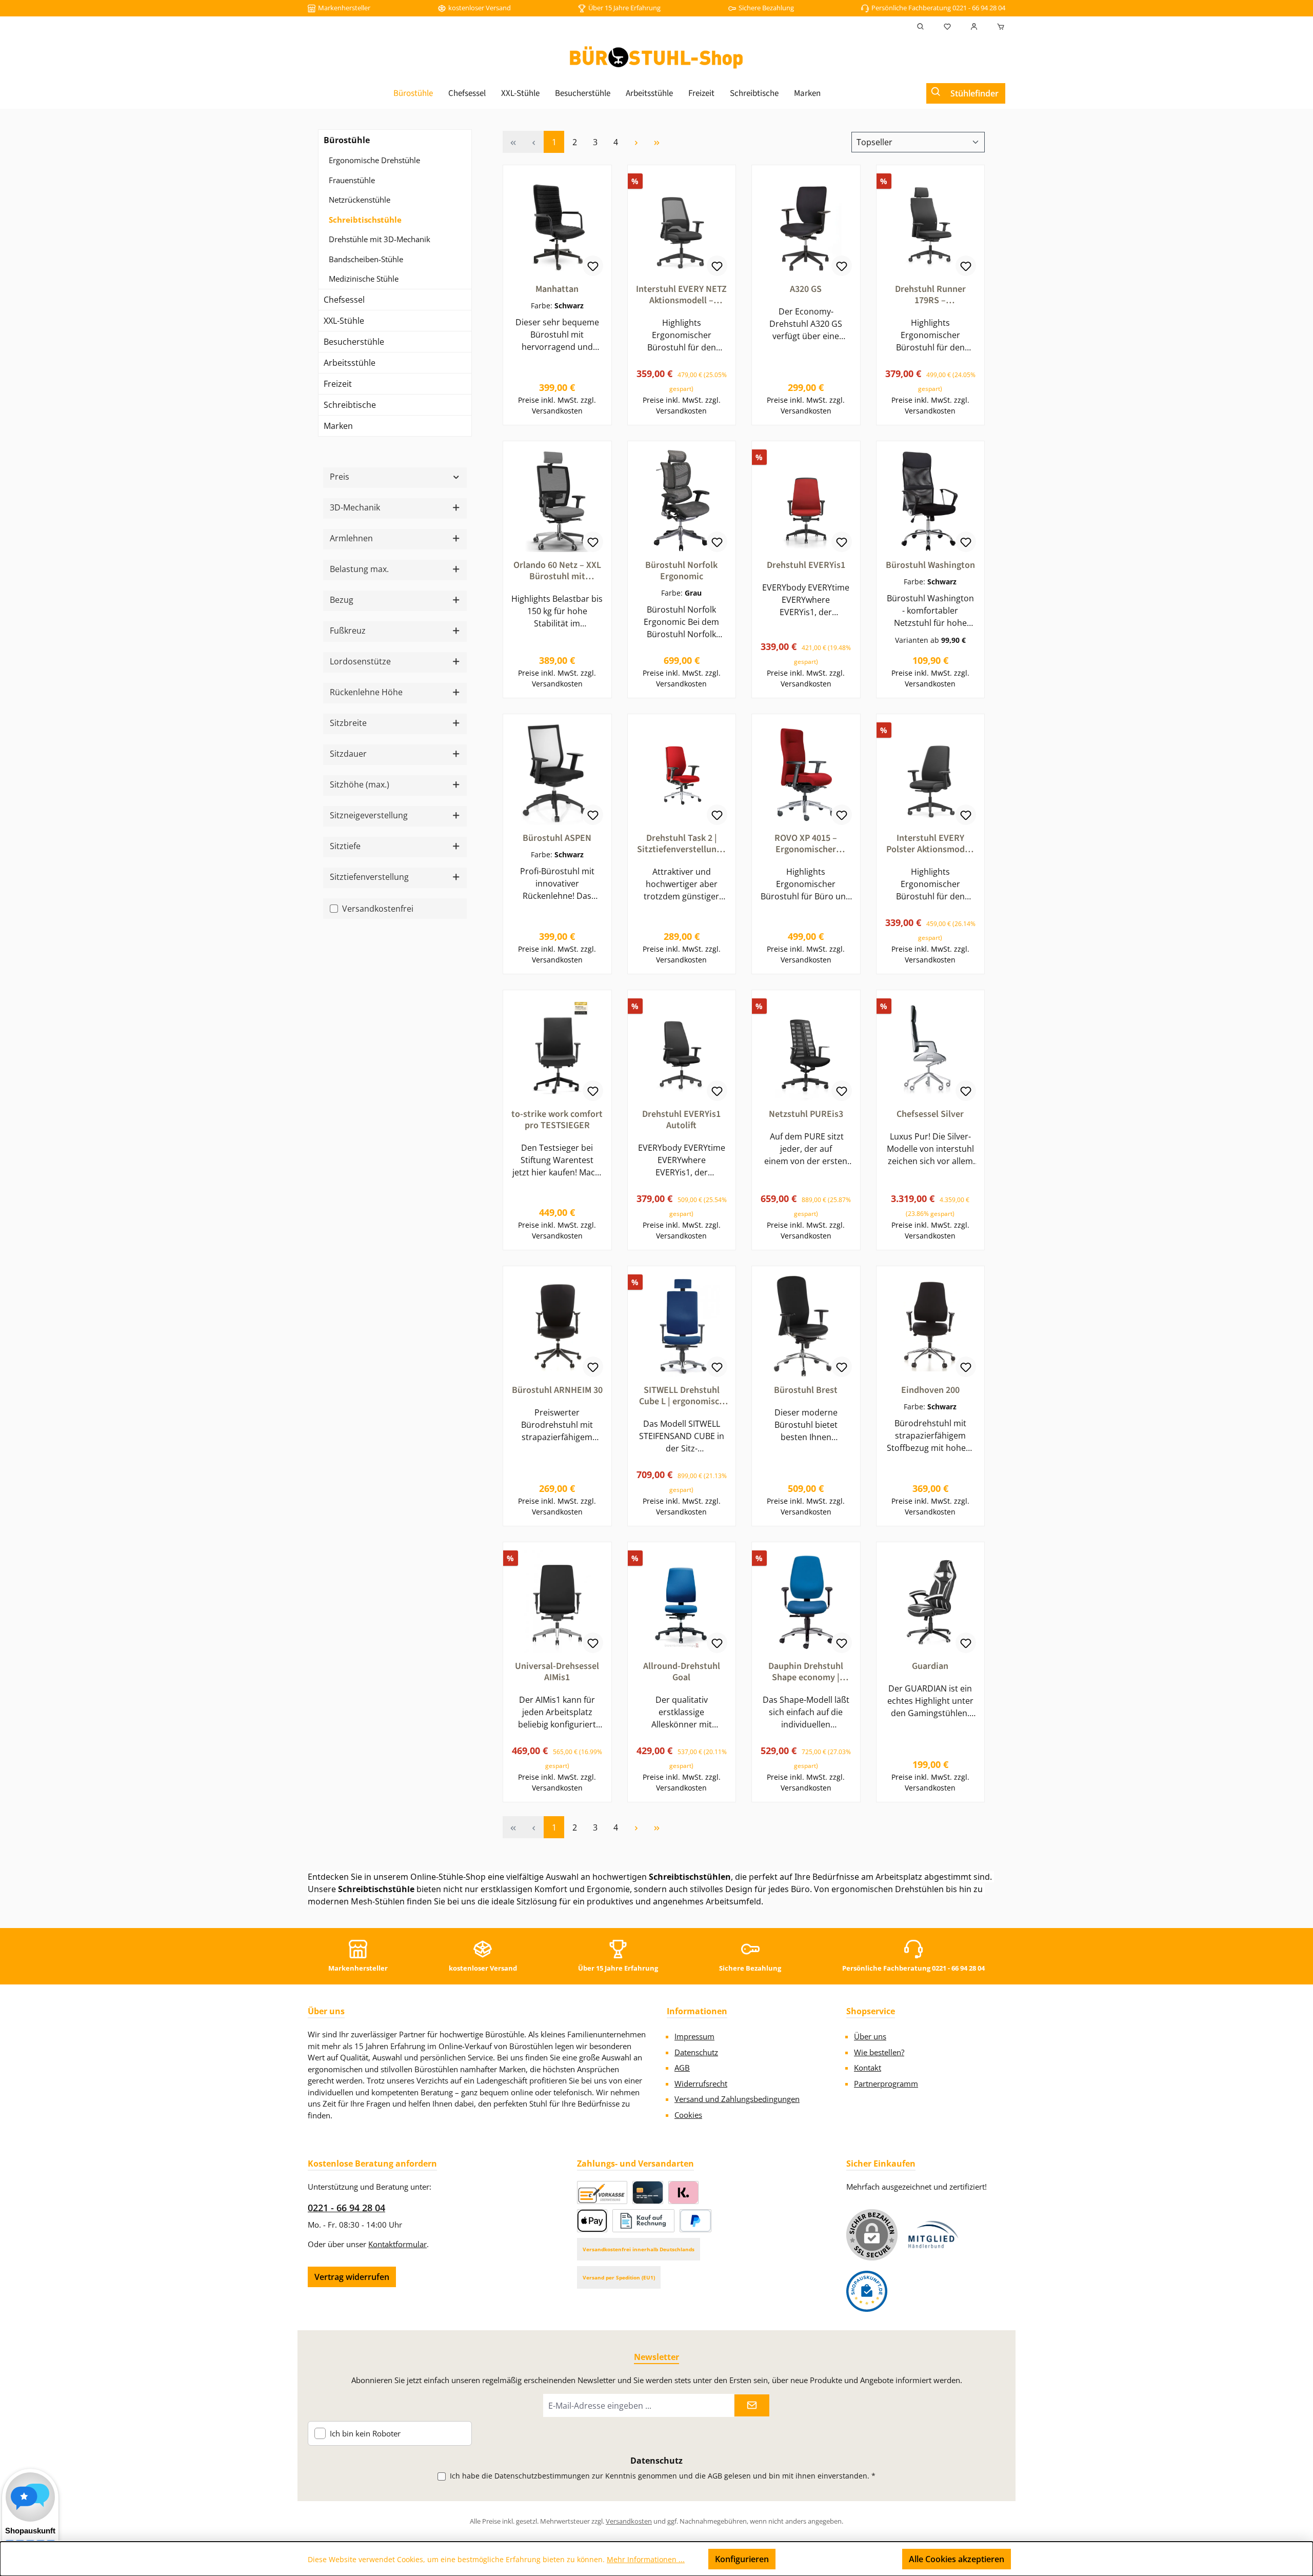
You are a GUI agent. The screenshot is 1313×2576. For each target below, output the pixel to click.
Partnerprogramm (886, 2083)
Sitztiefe (345, 846)
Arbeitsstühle (350, 363)
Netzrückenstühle (360, 200)
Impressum (694, 2036)
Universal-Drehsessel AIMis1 (557, 1672)
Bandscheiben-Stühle (366, 259)
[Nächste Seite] (636, 142)
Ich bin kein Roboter (365, 2434)
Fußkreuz (348, 631)
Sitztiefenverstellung (369, 877)
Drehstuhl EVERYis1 (806, 565)
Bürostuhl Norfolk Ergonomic (681, 571)
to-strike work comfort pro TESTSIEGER (557, 1120)
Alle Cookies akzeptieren (957, 2559)
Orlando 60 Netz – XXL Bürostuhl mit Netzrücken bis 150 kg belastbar (557, 571)
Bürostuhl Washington (930, 565)
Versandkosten (629, 2521)
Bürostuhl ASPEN (557, 838)
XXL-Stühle (344, 321)
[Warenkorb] (998, 27)
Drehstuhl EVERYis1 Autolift (681, 1120)
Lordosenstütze (360, 661)
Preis (340, 477)
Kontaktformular (397, 2244)
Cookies (688, 2115)
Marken (338, 426)
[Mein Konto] (974, 27)
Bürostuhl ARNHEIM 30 (557, 1390)
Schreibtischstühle (365, 220)
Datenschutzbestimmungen (542, 2476)
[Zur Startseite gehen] (656, 57)
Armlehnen (351, 538)
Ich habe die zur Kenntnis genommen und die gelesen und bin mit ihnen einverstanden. (663, 2476)
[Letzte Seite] (656, 142)
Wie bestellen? (879, 2052)
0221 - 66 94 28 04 (346, 2208)
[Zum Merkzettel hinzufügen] (593, 266)
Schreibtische (350, 405)
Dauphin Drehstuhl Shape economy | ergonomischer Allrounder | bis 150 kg (806, 1672)
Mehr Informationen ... (646, 2559)
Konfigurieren (742, 2559)
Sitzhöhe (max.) (360, 784)
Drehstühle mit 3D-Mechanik (380, 239)
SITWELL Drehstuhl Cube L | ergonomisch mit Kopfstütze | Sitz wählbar (682, 1396)
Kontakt (868, 2068)
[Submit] (752, 2405)
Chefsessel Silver (930, 1114)
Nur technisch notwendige (839, 2559)
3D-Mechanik (355, 507)
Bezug (342, 600)
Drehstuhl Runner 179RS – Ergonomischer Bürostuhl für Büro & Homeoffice (930, 295)
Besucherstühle (354, 342)
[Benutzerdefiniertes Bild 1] (933, 2235)
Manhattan (557, 289)
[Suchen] (921, 27)
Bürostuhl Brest (806, 1390)
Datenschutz (696, 2052)
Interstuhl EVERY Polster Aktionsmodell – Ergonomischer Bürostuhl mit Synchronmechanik (930, 844)
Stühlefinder (974, 93)
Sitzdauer (348, 754)
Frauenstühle (352, 180)
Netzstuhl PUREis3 (806, 1114)
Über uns (870, 2036)
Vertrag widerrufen (352, 2277)
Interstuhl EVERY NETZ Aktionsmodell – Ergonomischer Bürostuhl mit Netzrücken (681, 295)
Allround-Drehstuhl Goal (682, 1672)
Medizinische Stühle (364, 279)
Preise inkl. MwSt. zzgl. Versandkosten (557, 405)
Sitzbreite (348, 723)
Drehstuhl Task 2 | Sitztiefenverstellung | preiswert (681, 844)
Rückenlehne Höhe (366, 692)
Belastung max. (359, 569)
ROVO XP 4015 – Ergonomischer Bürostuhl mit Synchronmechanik (806, 844)
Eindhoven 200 (930, 1390)
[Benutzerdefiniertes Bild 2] (867, 2291)
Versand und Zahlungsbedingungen (737, 2099)
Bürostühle (347, 140)
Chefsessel (344, 300)
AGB (682, 2068)
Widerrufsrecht (701, 2083)
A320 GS (806, 289)
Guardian (930, 1666)
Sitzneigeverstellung (369, 815)
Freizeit (338, 384)
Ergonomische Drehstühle (374, 160)
